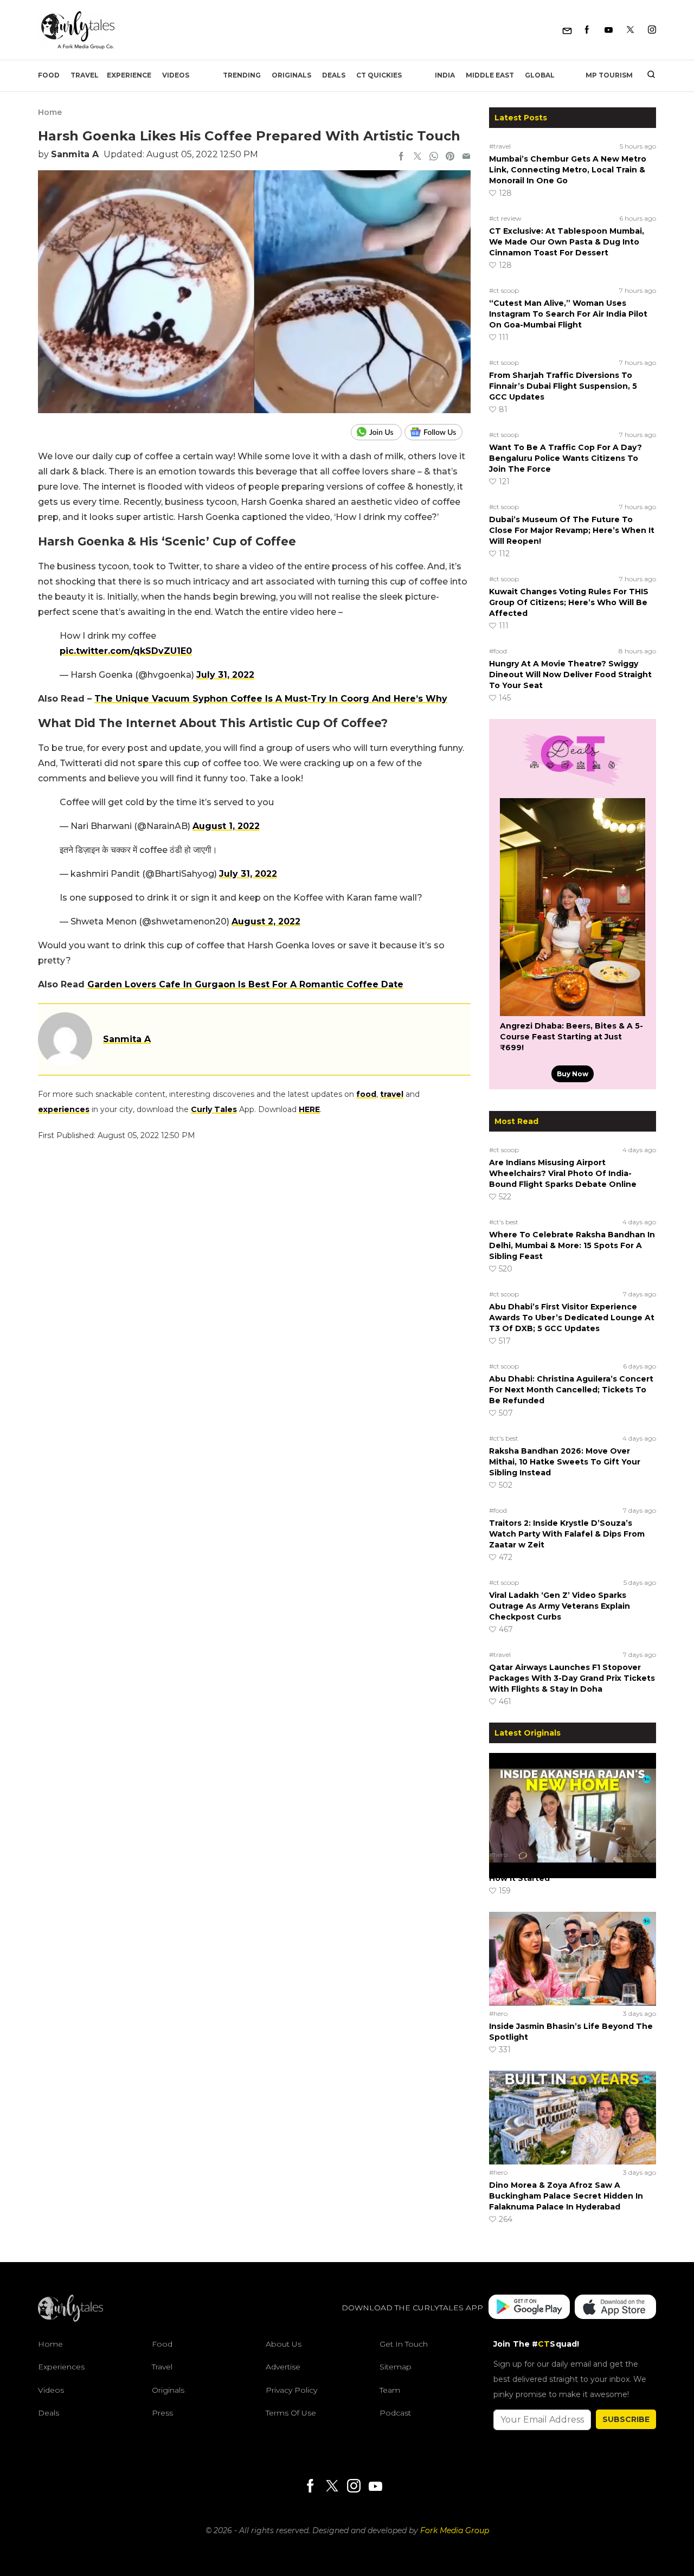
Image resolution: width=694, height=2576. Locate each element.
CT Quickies (379, 75)
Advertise (283, 2367)
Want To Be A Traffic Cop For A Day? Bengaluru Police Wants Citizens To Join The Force (566, 458)
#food (498, 651)
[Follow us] (438, 432)
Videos (176, 75)
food (366, 1094)
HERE (309, 1109)
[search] (647, 75)
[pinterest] (450, 157)
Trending (242, 75)
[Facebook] (587, 30)
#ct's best (504, 1222)
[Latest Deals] (573, 785)
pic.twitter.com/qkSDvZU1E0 (126, 651)
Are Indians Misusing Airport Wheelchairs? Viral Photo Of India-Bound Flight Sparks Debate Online (563, 1173)
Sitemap (396, 2367)
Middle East (490, 75)
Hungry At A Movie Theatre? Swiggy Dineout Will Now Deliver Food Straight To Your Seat (570, 674)
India (445, 75)
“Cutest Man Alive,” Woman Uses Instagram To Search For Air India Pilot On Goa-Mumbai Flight (568, 314)
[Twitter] (630, 30)
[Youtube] (609, 30)
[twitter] (417, 157)
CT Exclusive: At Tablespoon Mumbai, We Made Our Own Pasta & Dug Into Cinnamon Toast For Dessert (567, 242)
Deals (334, 75)
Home (50, 112)
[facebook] (401, 157)
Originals (291, 75)
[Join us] (378, 432)
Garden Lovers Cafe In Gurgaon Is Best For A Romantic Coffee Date (245, 984)
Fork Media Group (455, 2530)
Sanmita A (75, 154)
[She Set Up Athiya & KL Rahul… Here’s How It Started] (573, 1800)
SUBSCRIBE (626, 2419)
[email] (466, 157)
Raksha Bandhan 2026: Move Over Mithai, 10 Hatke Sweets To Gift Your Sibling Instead (565, 1462)
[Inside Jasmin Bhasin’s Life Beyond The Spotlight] (573, 1958)
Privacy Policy (291, 2390)
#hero (498, 1855)
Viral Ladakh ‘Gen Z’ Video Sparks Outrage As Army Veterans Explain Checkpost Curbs (560, 1606)
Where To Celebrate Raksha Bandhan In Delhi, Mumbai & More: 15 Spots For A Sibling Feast (572, 1245)
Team (390, 2390)
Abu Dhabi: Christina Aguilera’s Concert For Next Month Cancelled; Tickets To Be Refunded (571, 1390)
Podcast (395, 2413)
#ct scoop (504, 290)
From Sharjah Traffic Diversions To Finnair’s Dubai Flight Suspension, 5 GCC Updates (563, 386)
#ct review (505, 218)
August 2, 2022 (266, 921)
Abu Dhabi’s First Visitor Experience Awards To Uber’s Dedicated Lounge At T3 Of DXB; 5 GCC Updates (572, 1318)
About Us (284, 2344)
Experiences (61, 2367)
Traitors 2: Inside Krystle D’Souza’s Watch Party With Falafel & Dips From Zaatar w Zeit (567, 1534)
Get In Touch (404, 2344)
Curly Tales (214, 1109)
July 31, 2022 (225, 675)
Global (540, 75)
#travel (500, 146)
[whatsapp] (434, 157)
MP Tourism (609, 75)
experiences (64, 1109)
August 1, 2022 (226, 826)
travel (392, 1094)
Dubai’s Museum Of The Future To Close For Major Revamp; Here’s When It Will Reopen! (572, 530)
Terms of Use (291, 2413)
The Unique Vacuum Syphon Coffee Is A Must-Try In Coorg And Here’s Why (271, 699)
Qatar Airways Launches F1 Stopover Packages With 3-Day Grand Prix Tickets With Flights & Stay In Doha (572, 1678)
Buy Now (573, 1074)
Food (49, 75)
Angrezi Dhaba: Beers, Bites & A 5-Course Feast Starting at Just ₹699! (571, 1037)
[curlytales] (70, 2319)
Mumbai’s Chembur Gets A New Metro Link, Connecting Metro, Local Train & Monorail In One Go (568, 170)
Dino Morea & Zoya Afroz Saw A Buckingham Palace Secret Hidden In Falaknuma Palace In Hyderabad (566, 2196)
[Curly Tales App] (529, 2308)
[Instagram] (652, 30)
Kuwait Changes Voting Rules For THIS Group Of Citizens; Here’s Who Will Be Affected (569, 602)
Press (162, 2413)
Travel (85, 75)
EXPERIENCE (129, 75)
